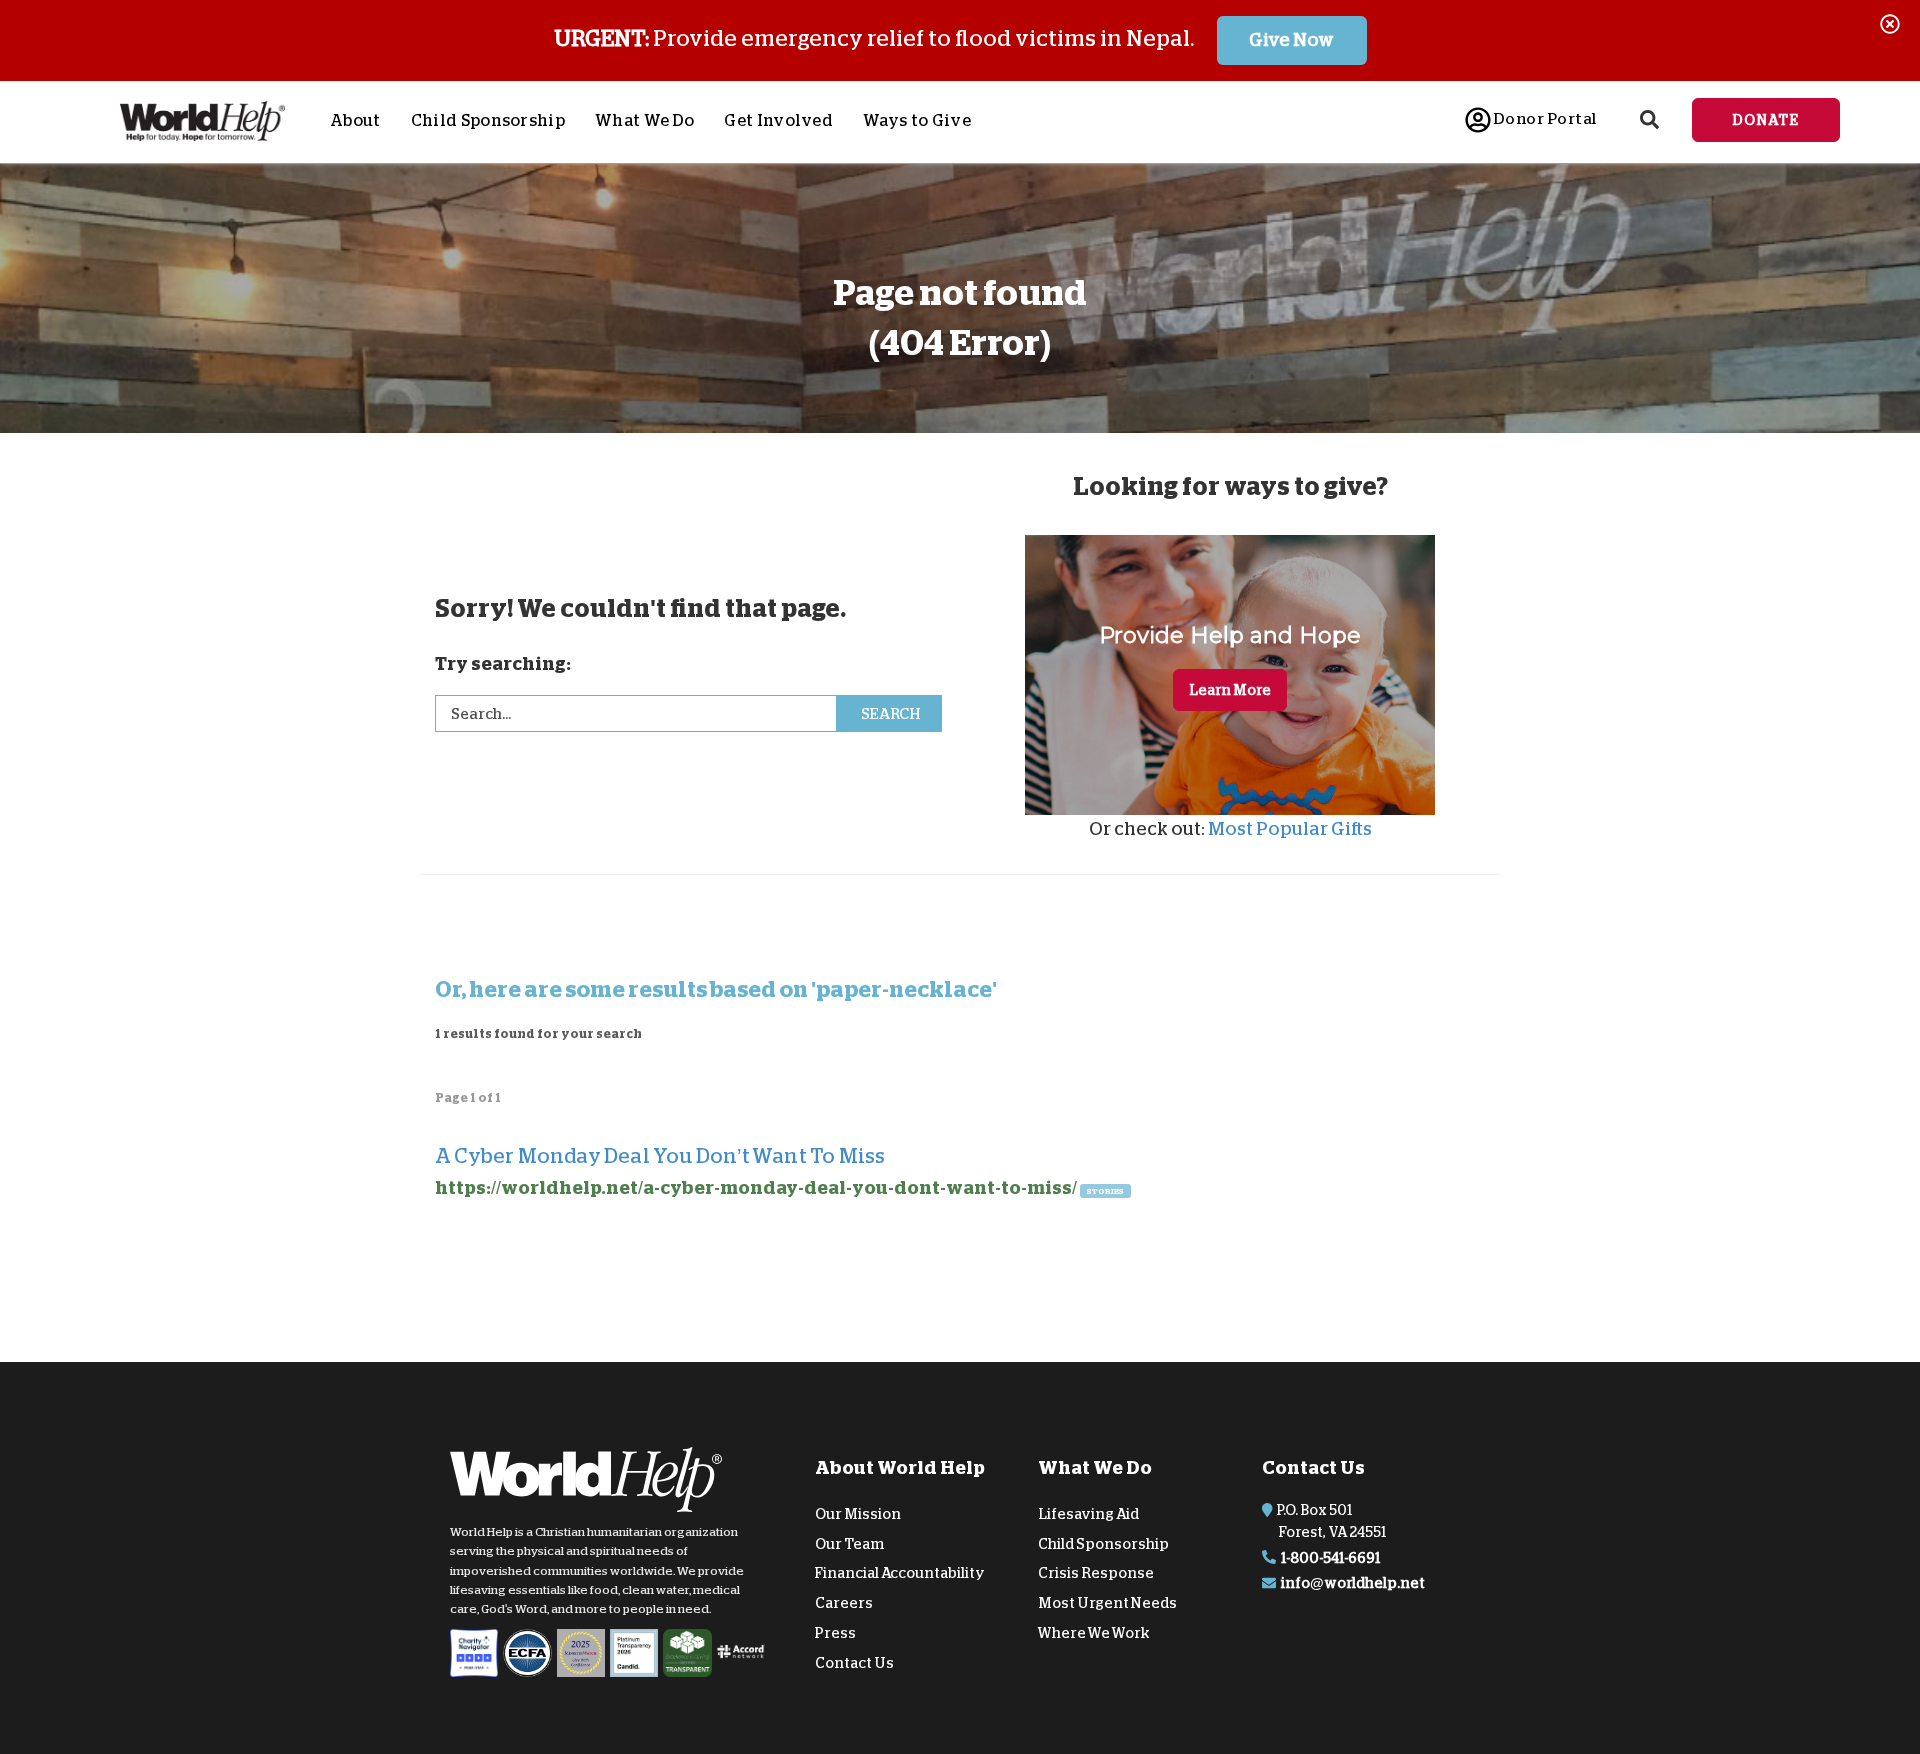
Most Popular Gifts (1290, 829)
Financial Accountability (900, 1573)
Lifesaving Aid (1088, 1514)
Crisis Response (1096, 1573)
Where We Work (1094, 1633)
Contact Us (854, 1663)
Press (835, 1633)
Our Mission (858, 1514)
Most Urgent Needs (1107, 1603)
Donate (1766, 120)
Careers (844, 1603)
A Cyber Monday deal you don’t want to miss (660, 1156)
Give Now (1291, 40)
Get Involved (778, 121)
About (355, 121)
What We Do (644, 121)
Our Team (849, 1543)
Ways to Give (917, 121)
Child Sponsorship (488, 121)
